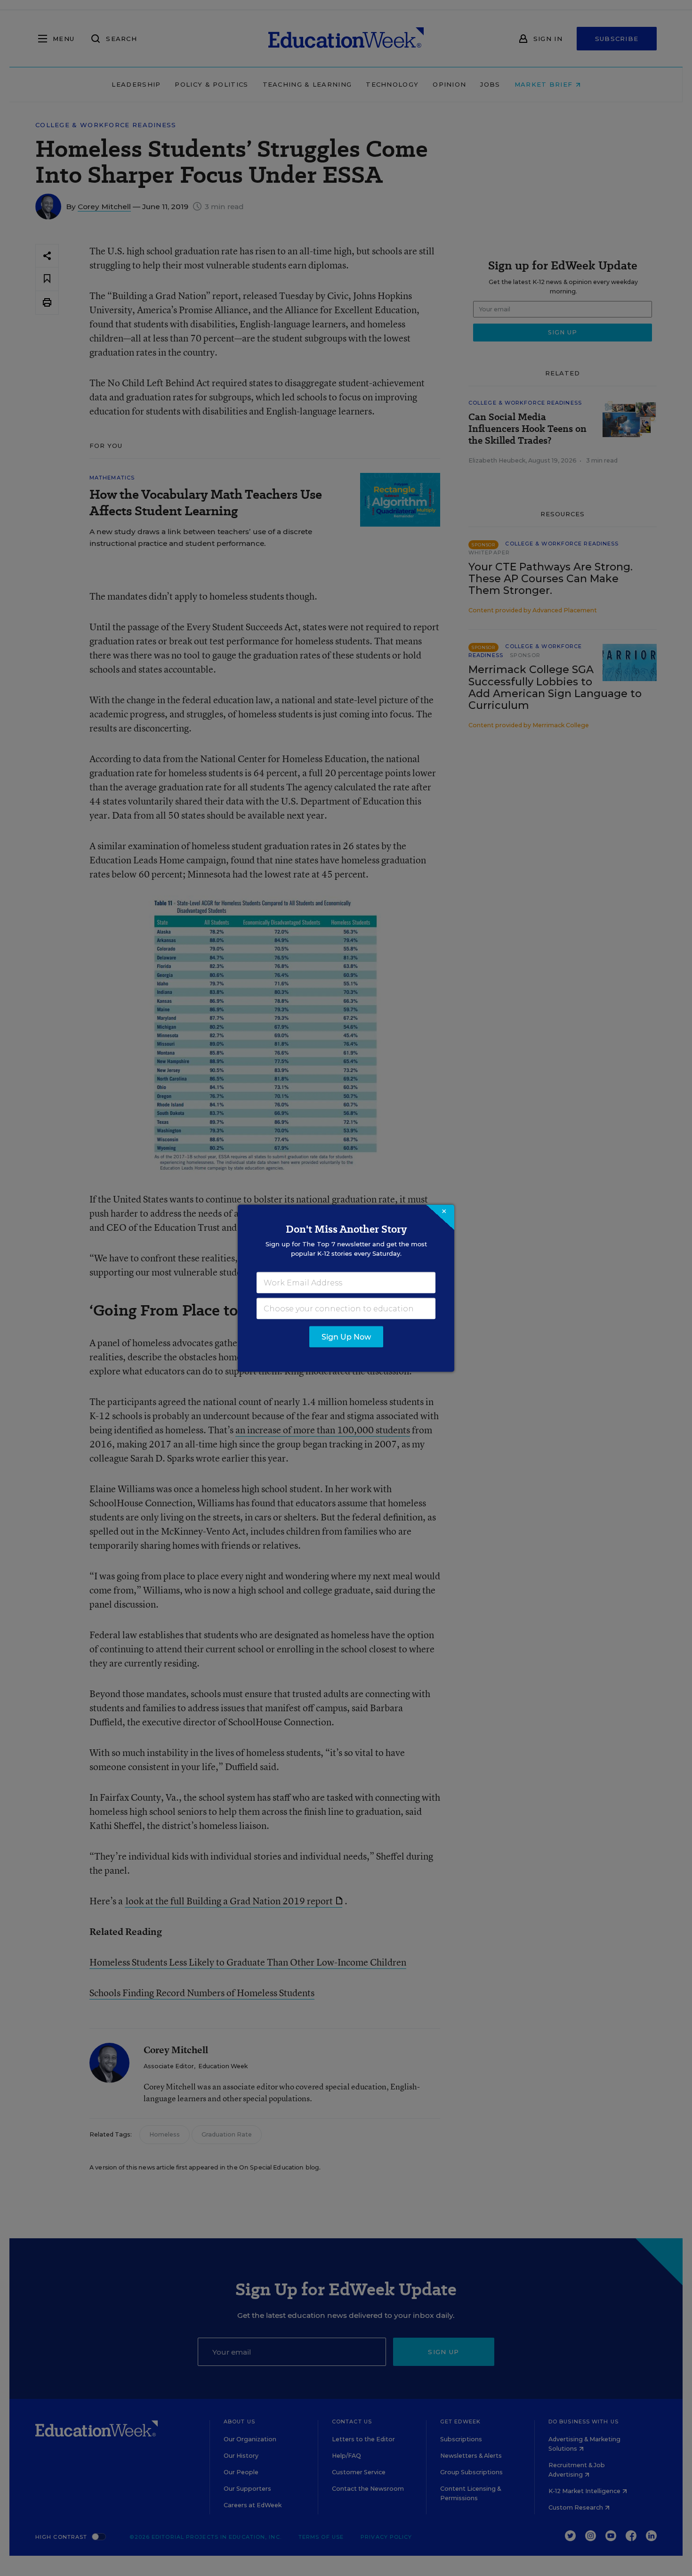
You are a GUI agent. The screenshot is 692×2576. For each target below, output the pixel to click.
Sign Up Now (346, 1337)
